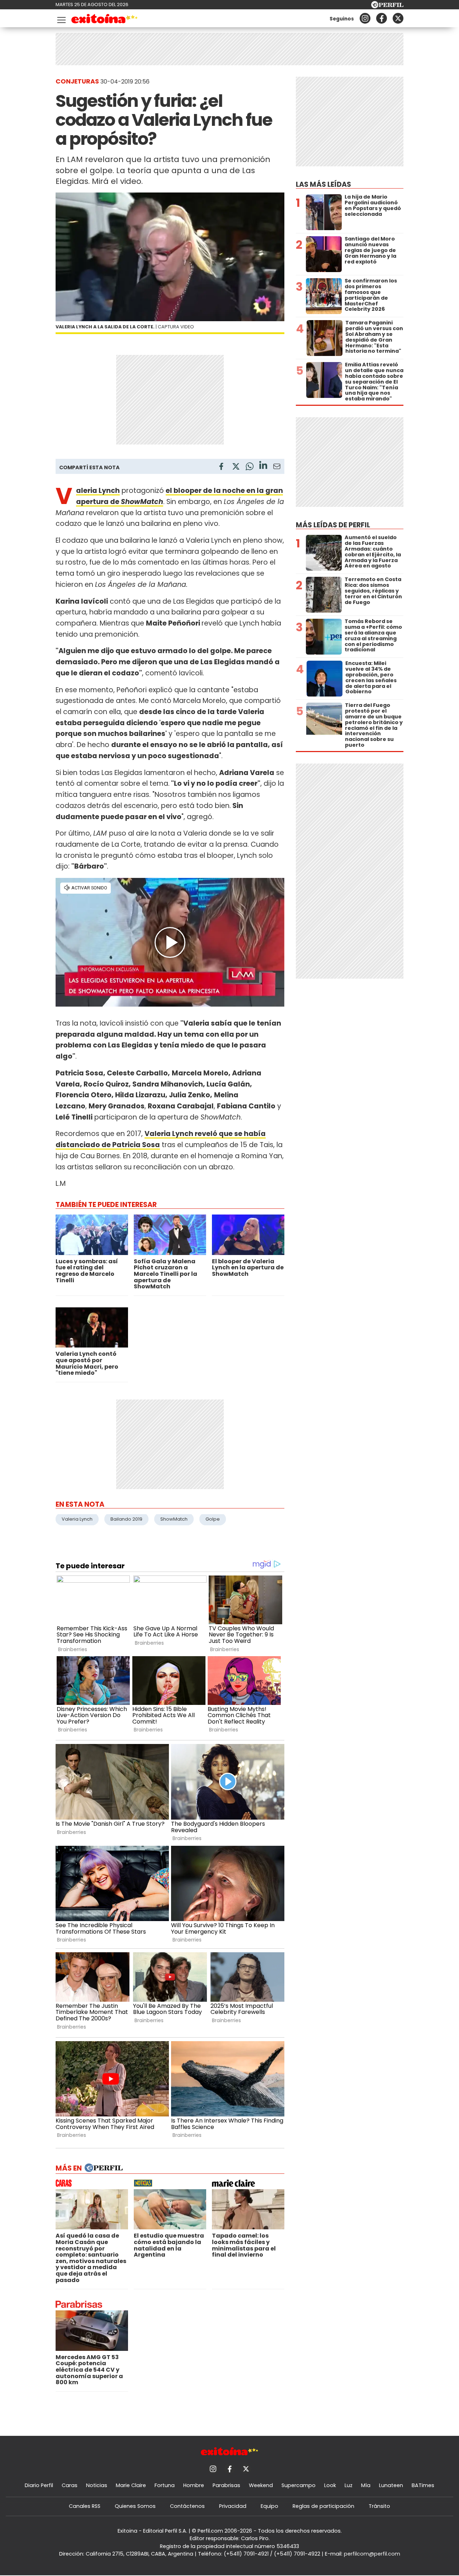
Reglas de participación (323, 2506)
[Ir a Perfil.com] (387, 6)
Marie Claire (131, 2485)
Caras (70, 2485)
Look (330, 2485)
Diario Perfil (39, 2485)
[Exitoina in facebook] (382, 18)
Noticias (97, 2485)
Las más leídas (323, 184)
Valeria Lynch (77, 1519)
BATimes (423, 2485)
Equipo (269, 2506)
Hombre (194, 2485)
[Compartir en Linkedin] (263, 466)
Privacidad (233, 2506)
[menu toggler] (61, 18)
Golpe (213, 1519)
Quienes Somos (135, 2506)
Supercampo (299, 2485)
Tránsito (379, 2506)
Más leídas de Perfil (333, 525)
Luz (349, 2485)
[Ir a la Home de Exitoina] (105, 20)
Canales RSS (85, 2506)
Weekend (261, 2485)
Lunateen (391, 2485)
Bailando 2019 (126, 1519)
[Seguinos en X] (398, 18)
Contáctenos (187, 2506)
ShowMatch (174, 1519)
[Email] (277, 468)
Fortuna (165, 2485)
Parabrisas (226, 2485)
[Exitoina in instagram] (365, 18)
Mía (366, 2485)
